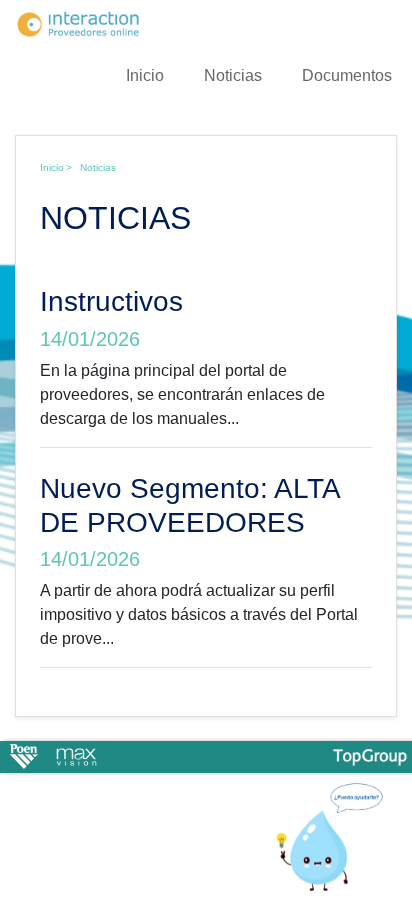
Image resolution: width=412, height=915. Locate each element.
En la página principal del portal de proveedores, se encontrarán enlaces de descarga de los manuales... (182, 394)
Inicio (145, 75)
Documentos (347, 75)
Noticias (233, 75)
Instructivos (111, 301)
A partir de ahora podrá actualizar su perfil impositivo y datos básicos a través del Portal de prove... (199, 614)
